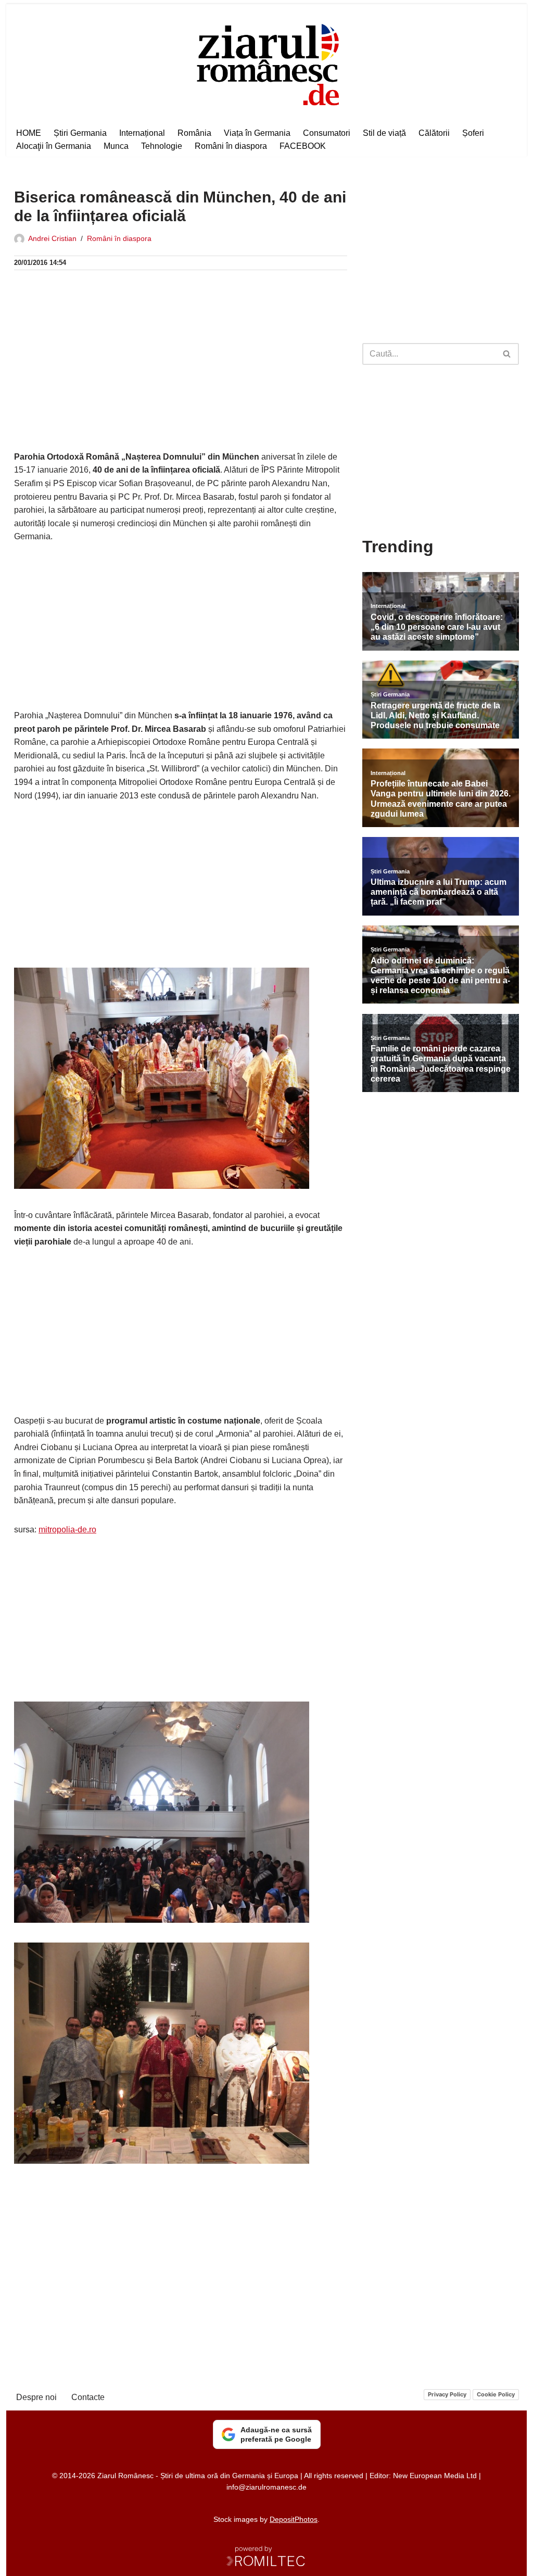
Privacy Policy (447, 2394)
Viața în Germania (257, 133)
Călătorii (434, 133)
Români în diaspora (231, 146)
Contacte (88, 2397)
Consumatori (327, 133)
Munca (116, 146)
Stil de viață (384, 133)
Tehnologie (162, 146)
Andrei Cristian (52, 238)
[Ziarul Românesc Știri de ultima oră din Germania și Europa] (267, 63)
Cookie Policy (496, 2394)
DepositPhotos (294, 2519)
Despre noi (36, 2397)
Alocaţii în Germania (54, 146)
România (194, 133)
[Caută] (507, 354)
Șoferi (473, 133)
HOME (29, 133)
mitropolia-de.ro (67, 1530)
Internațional (142, 133)
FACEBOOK (303, 146)
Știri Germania (80, 133)
